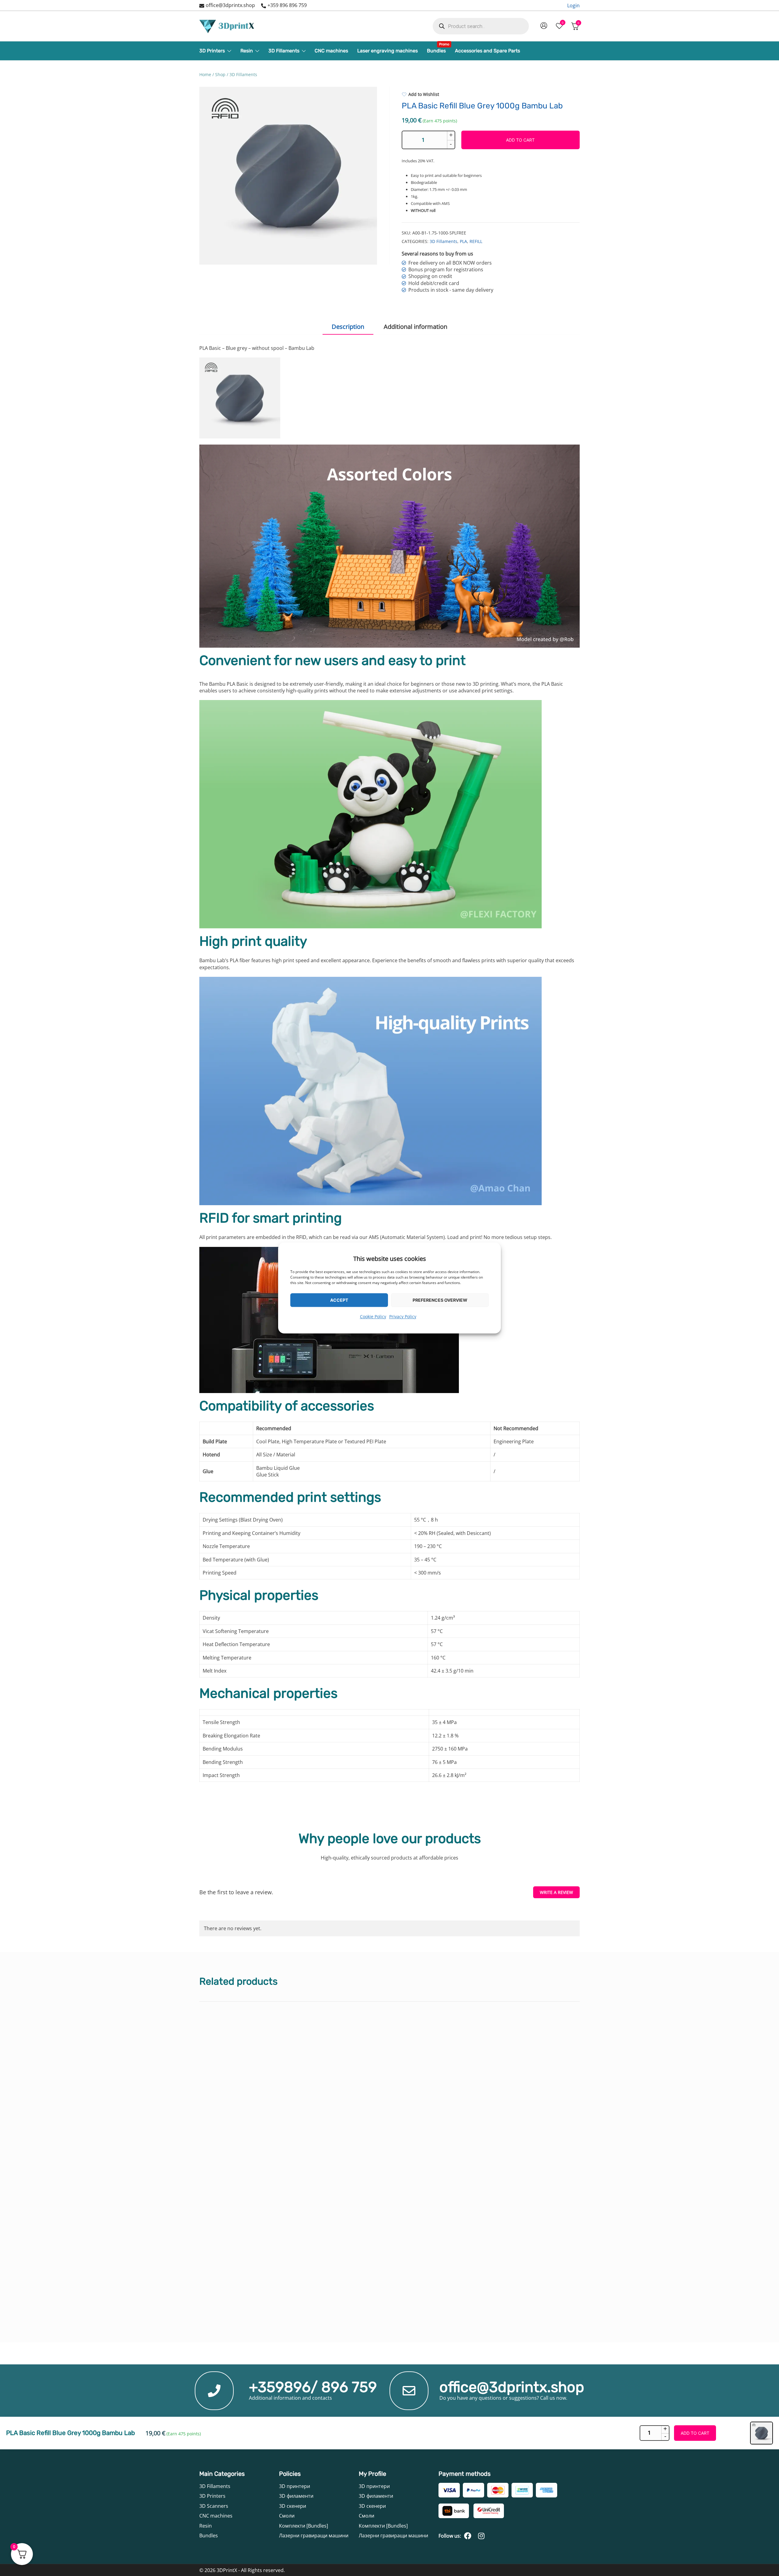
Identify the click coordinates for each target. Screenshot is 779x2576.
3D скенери (293, 2506)
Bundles (436, 49)
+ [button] (451, 135)
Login (573, 5)
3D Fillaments (284, 51)
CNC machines (331, 51)
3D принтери (295, 2486)
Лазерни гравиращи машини (314, 2536)
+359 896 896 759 (287, 5)
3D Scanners (214, 2506)
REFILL (476, 241)
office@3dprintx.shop (230, 5)
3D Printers (212, 51)
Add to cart (520, 140)
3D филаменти (296, 2496)
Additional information (416, 327)
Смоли (287, 2516)
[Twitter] (481, 2536)
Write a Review (556, 1892)
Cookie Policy (373, 1316)
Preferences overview (440, 1300)
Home (205, 74)
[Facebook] (468, 2536)
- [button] (451, 144)
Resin (247, 51)
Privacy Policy (403, 1316)
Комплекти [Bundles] (304, 2526)
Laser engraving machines (388, 51)
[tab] (348, 327)
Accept (339, 1300)
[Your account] (544, 26)
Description (348, 327)
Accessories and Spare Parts (487, 51)
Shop (220, 74)
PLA (463, 241)
